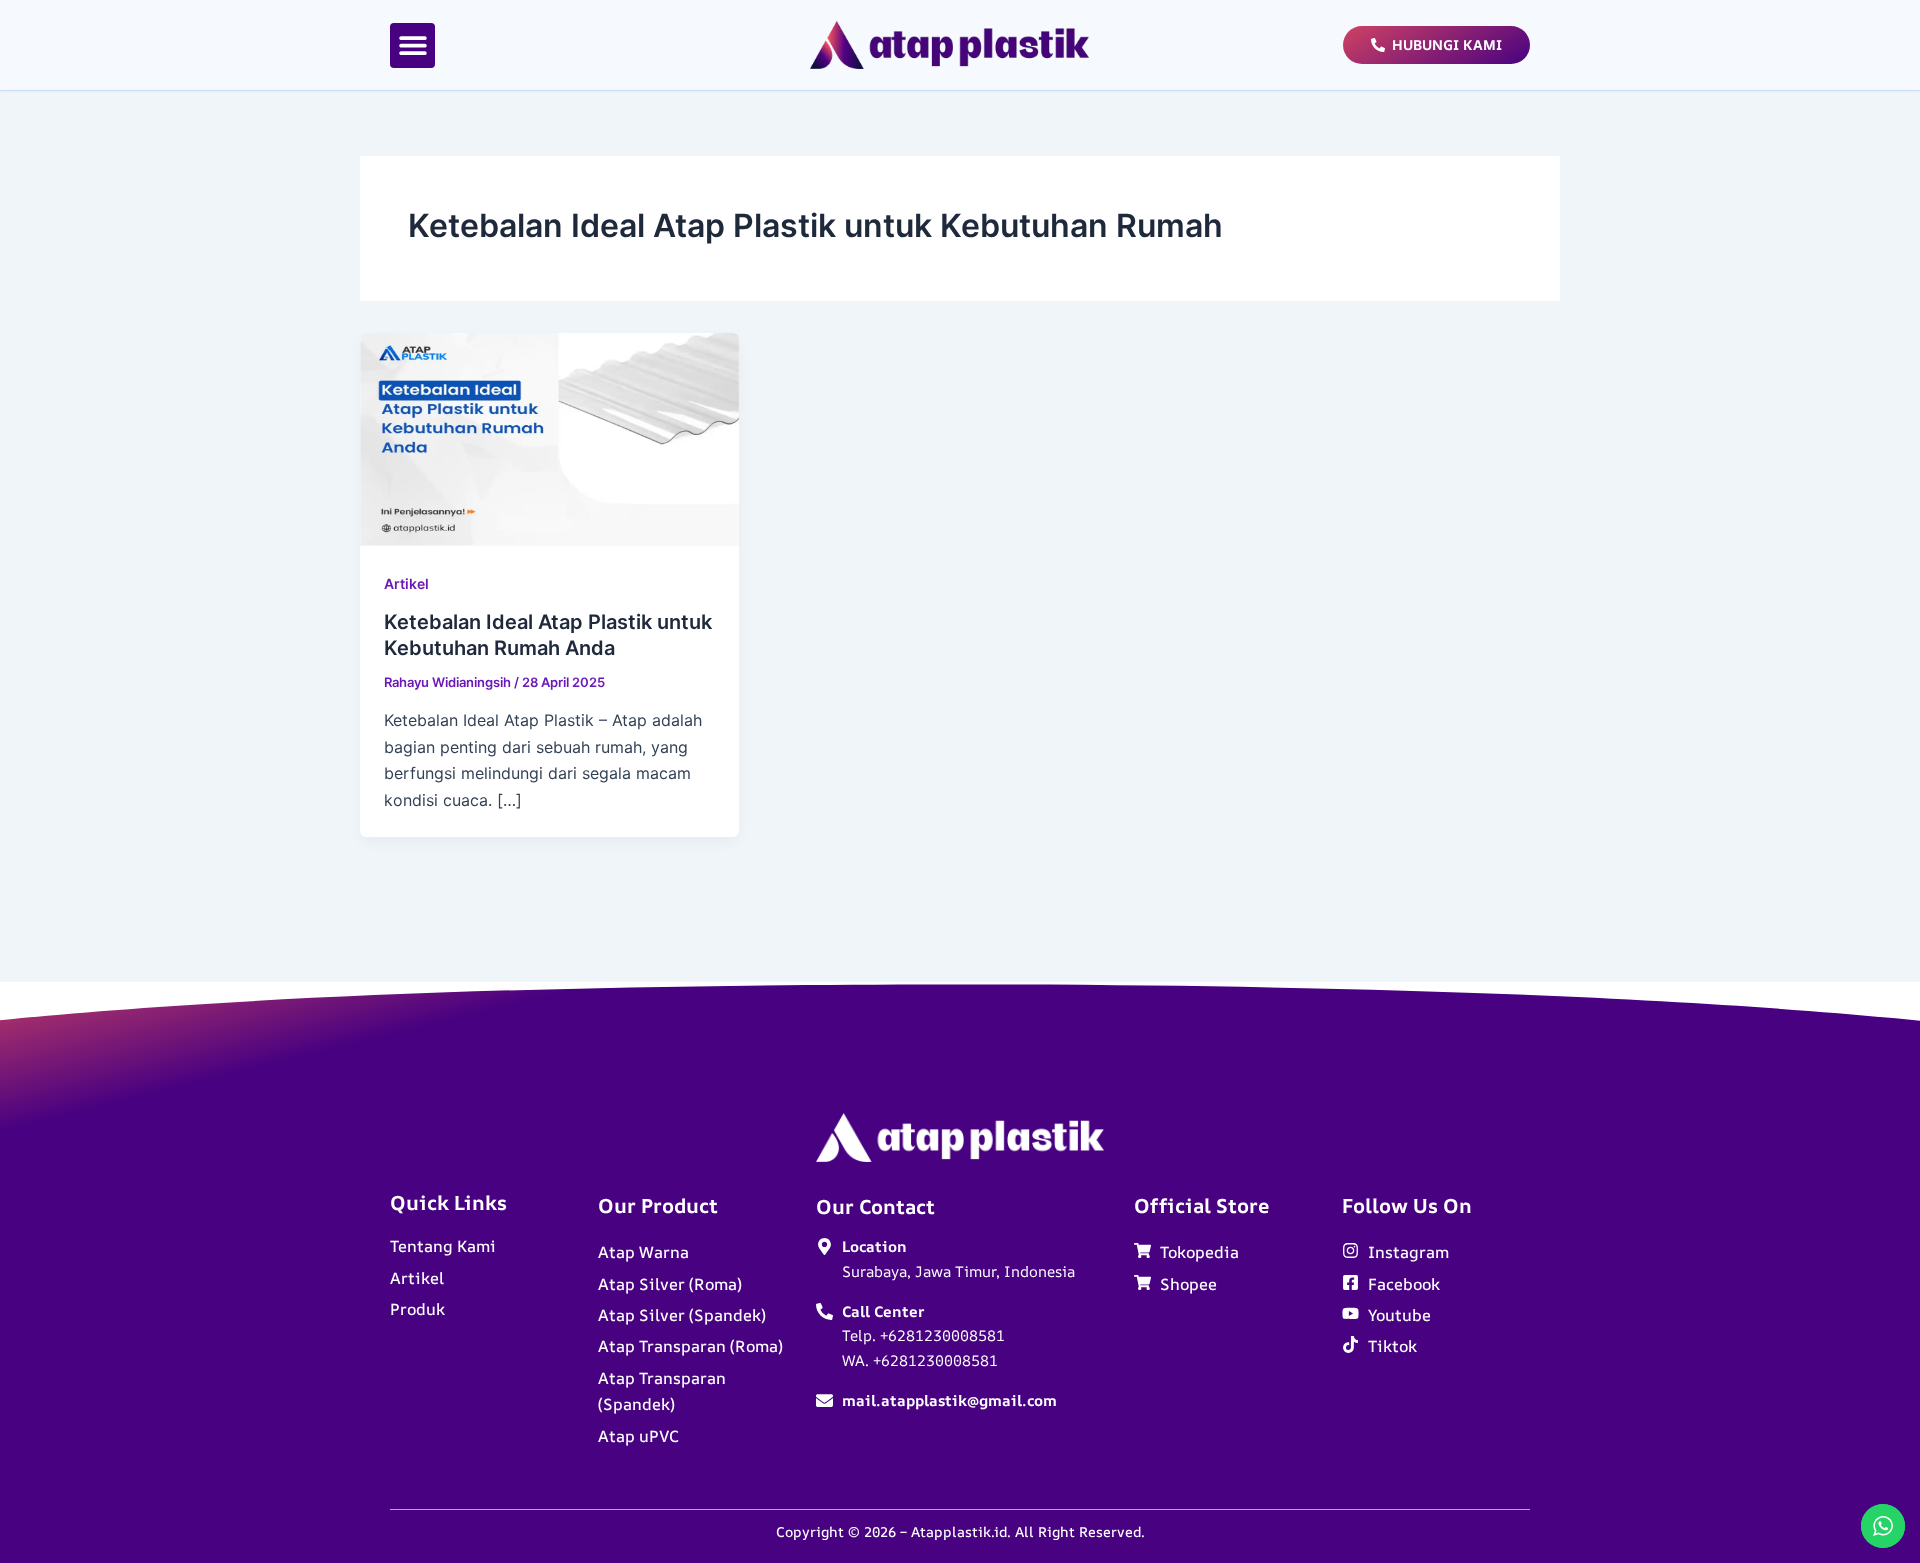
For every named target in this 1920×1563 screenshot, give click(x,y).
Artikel (406, 583)
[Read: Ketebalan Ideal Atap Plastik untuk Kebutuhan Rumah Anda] (549, 438)
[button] (412, 45)
